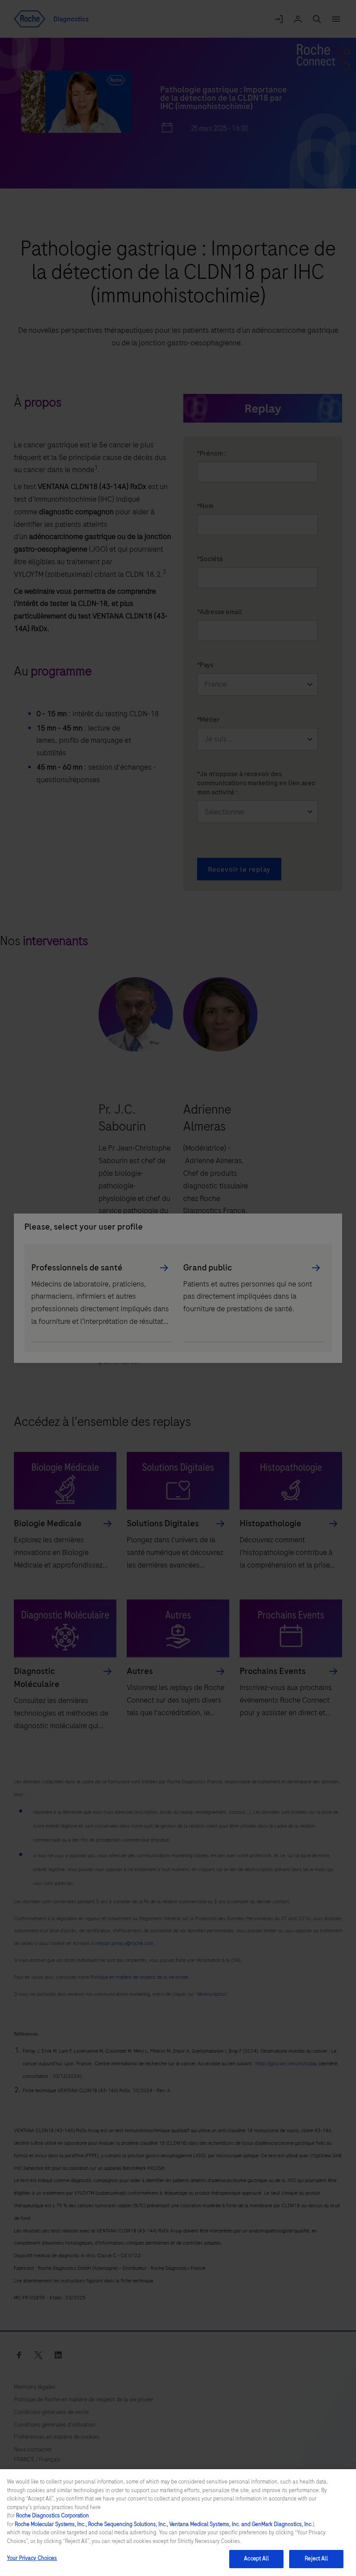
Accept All (256, 2559)
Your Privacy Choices (32, 2558)
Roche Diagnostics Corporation (53, 2516)
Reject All (316, 2559)
